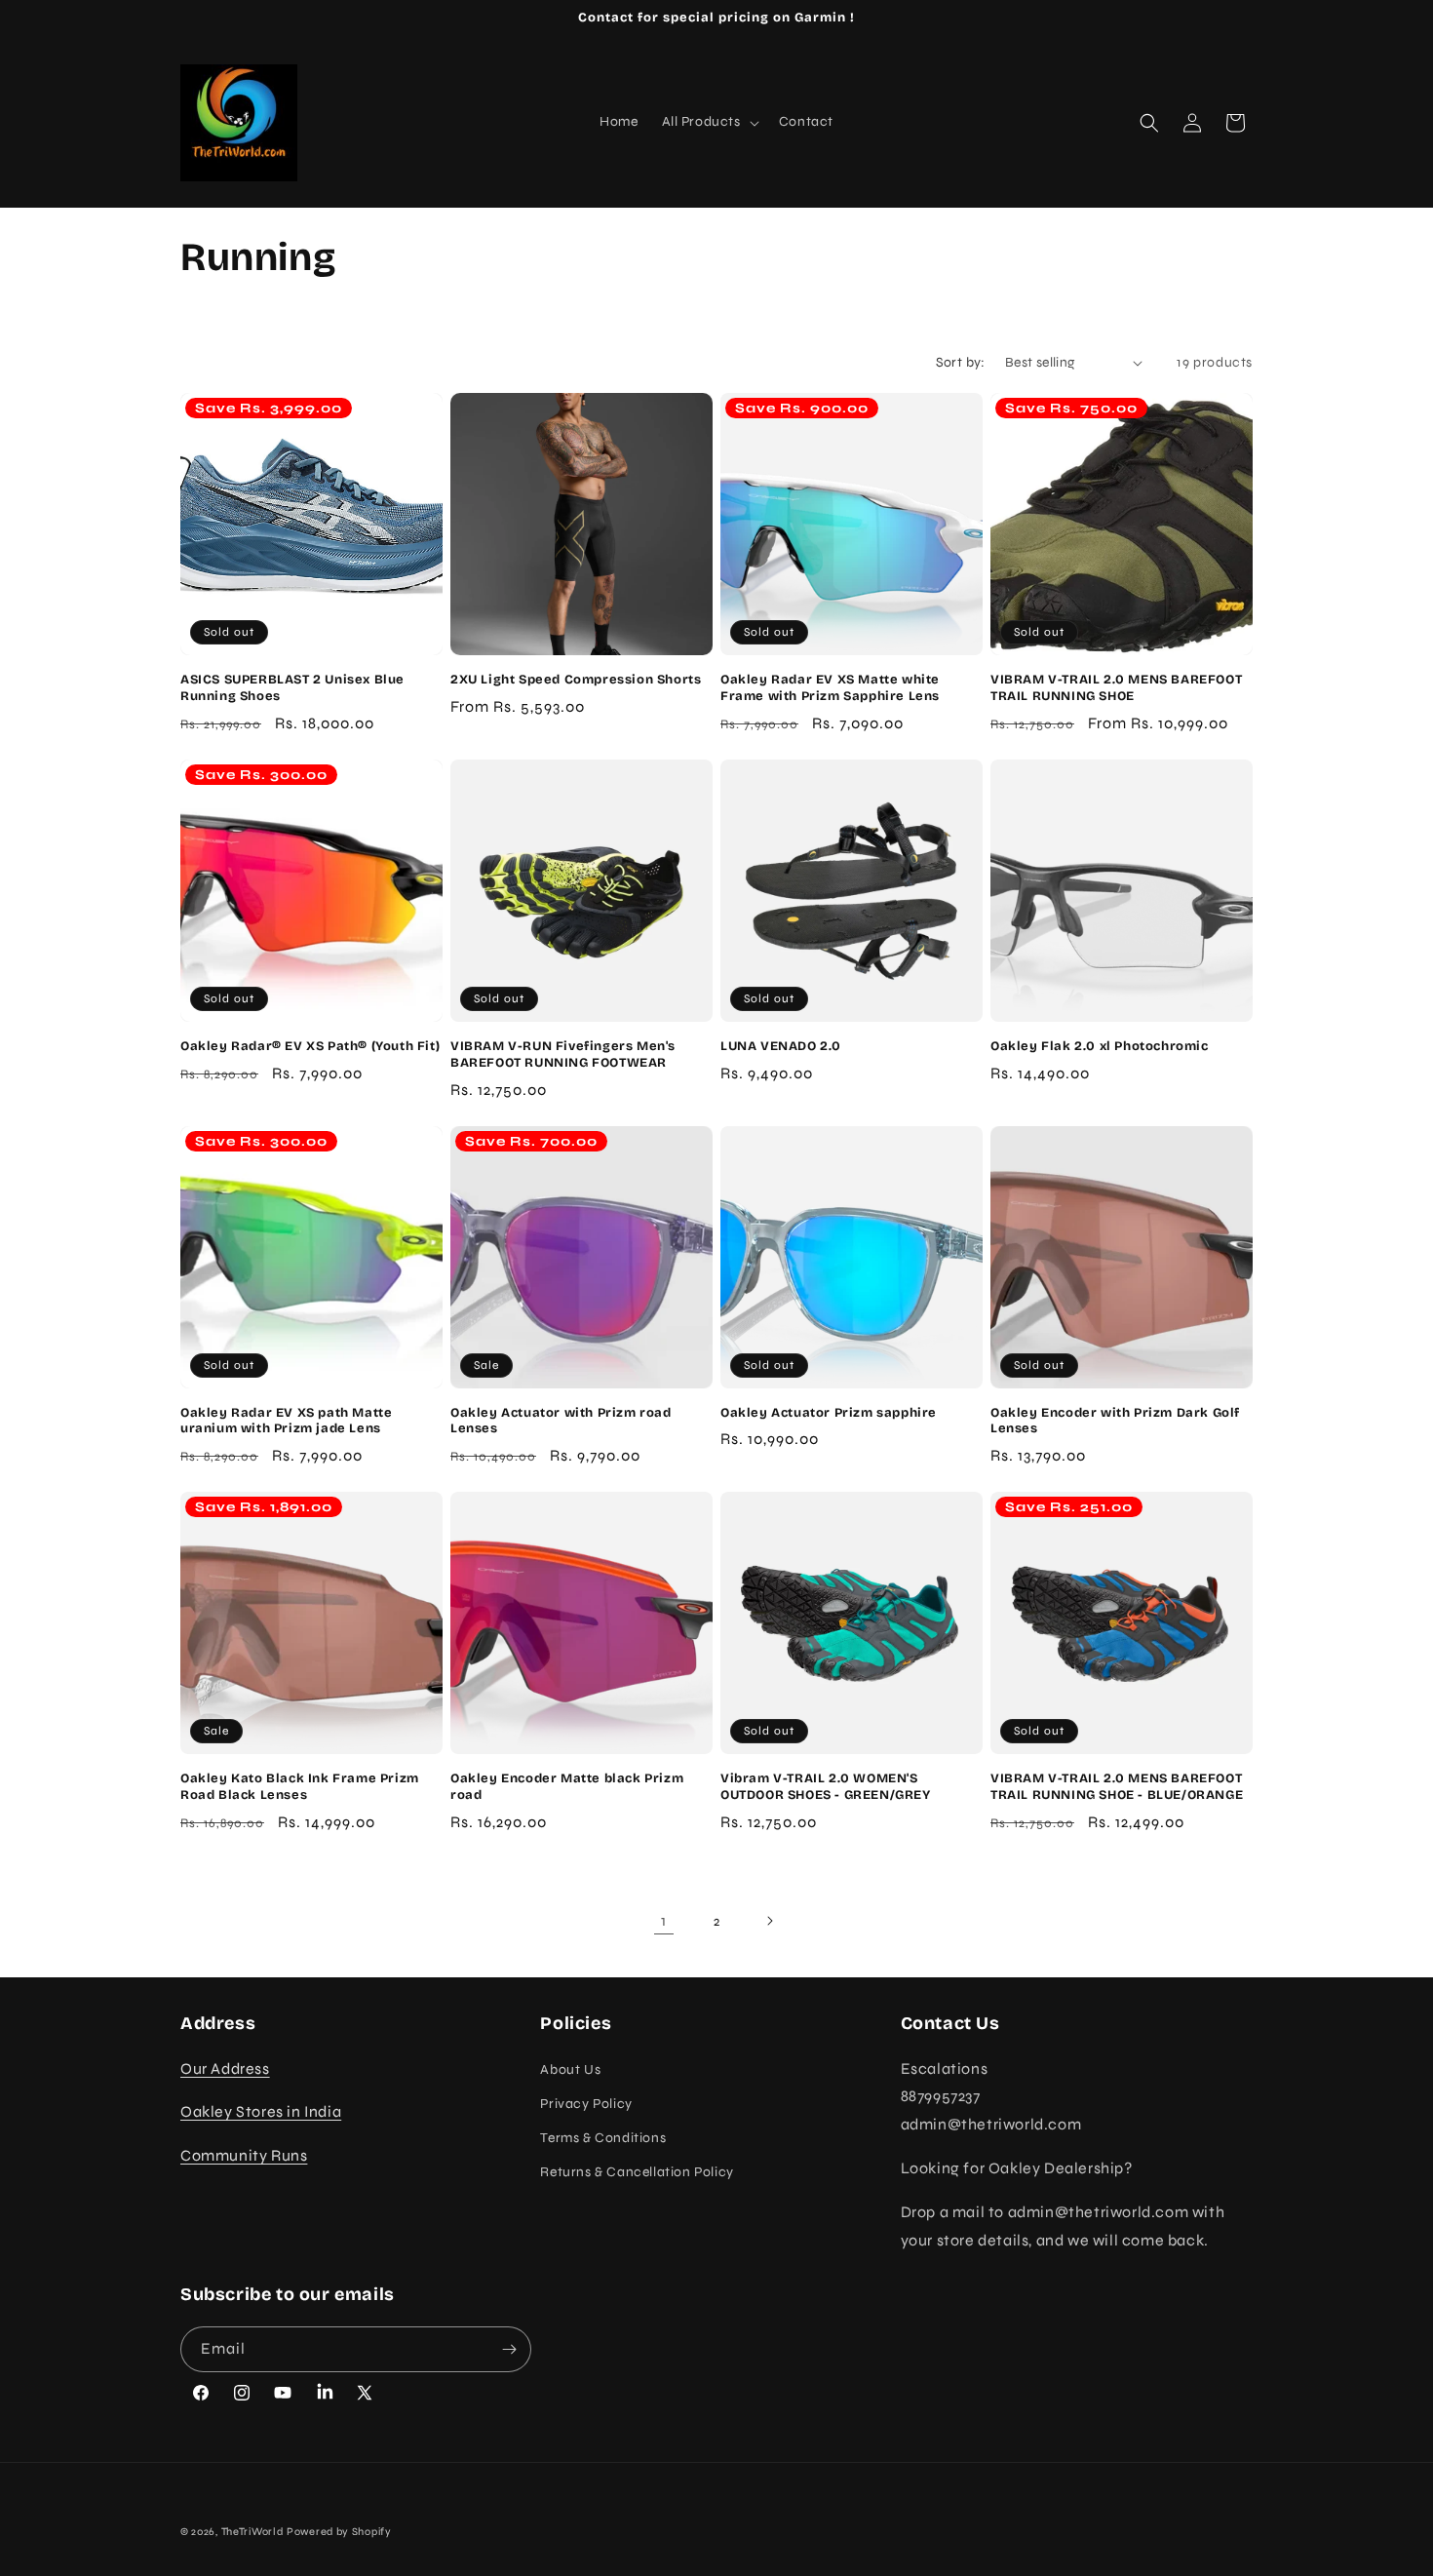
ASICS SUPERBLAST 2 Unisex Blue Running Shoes (292, 688)
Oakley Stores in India (261, 2111)
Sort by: (961, 362)
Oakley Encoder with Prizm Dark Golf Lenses (1115, 1421)
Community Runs (244, 2155)
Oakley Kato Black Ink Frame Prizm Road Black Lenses (300, 1787)
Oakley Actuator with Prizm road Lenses (561, 1421)
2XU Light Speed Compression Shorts (576, 680)
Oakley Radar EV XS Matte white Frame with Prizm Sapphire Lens (830, 688)
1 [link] (664, 1920)
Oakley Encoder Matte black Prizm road (567, 1787)
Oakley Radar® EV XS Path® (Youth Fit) (310, 1046)
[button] (709, 122)
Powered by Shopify (339, 2532)
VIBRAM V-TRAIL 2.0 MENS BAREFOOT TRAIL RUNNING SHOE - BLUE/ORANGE (1117, 1787)
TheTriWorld (252, 2532)
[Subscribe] (509, 2349)
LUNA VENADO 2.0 (781, 1046)
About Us (570, 2069)
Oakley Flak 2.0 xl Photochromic (1100, 1046)
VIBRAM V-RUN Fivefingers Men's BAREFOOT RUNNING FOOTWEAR (563, 1054)
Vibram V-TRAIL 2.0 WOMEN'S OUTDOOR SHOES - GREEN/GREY (826, 1787)
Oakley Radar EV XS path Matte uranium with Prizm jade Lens (286, 1421)
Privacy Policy (586, 2104)
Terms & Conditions (603, 2138)
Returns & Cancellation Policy (637, 2172)
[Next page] (769, 1921)
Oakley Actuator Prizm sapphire (829, 1413)
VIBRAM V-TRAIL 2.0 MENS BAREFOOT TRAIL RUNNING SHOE (1116, 688)
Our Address (225, 2069)
